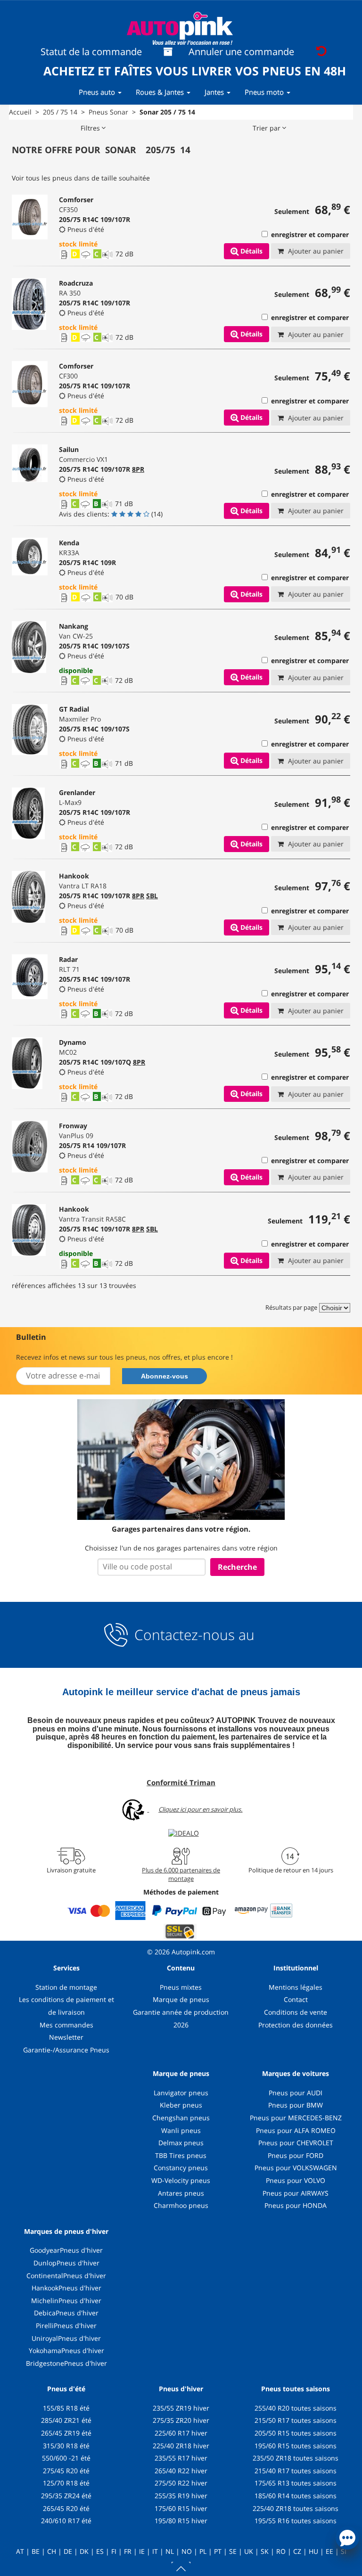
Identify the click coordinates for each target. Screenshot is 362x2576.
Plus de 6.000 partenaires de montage (181, 1874)
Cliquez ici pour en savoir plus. (200, 1809)
